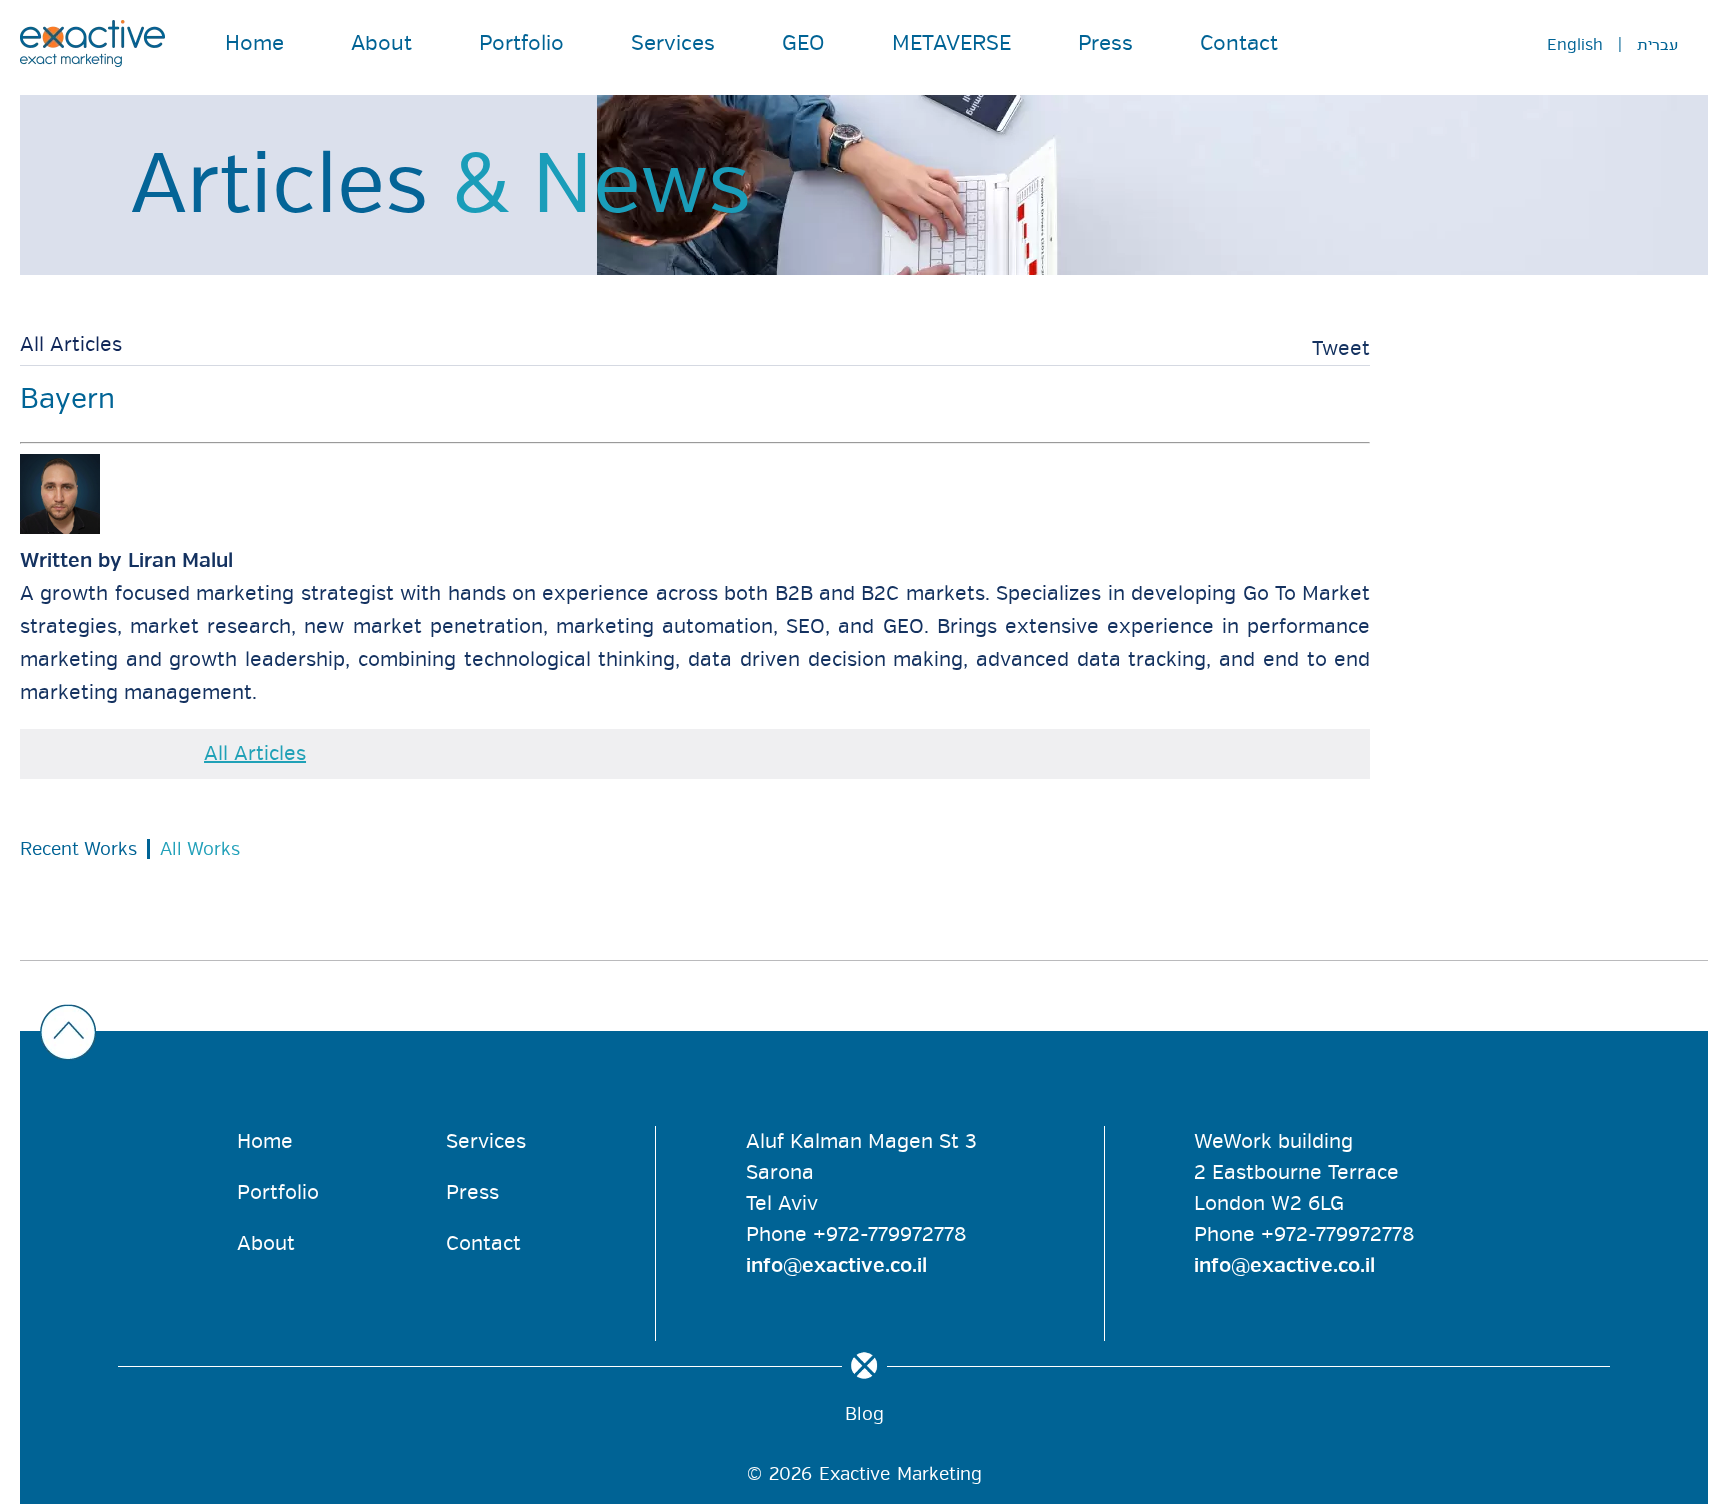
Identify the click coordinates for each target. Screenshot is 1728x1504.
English (1575, 45)
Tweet (1341, 348)
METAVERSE (951, 43)
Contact (1239, 43)
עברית (1657, 45)
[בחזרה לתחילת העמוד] (859, 1034)
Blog (864, 1414)
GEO (803, 43)
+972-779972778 (889, 1234)
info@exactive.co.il (836, 1265)
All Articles (71, 345)
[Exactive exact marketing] (92, 43)
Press (1105, 43)
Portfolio (521, 43)
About (381, 43)
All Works (200, 849)
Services (673, 43)
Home (254, 43)
